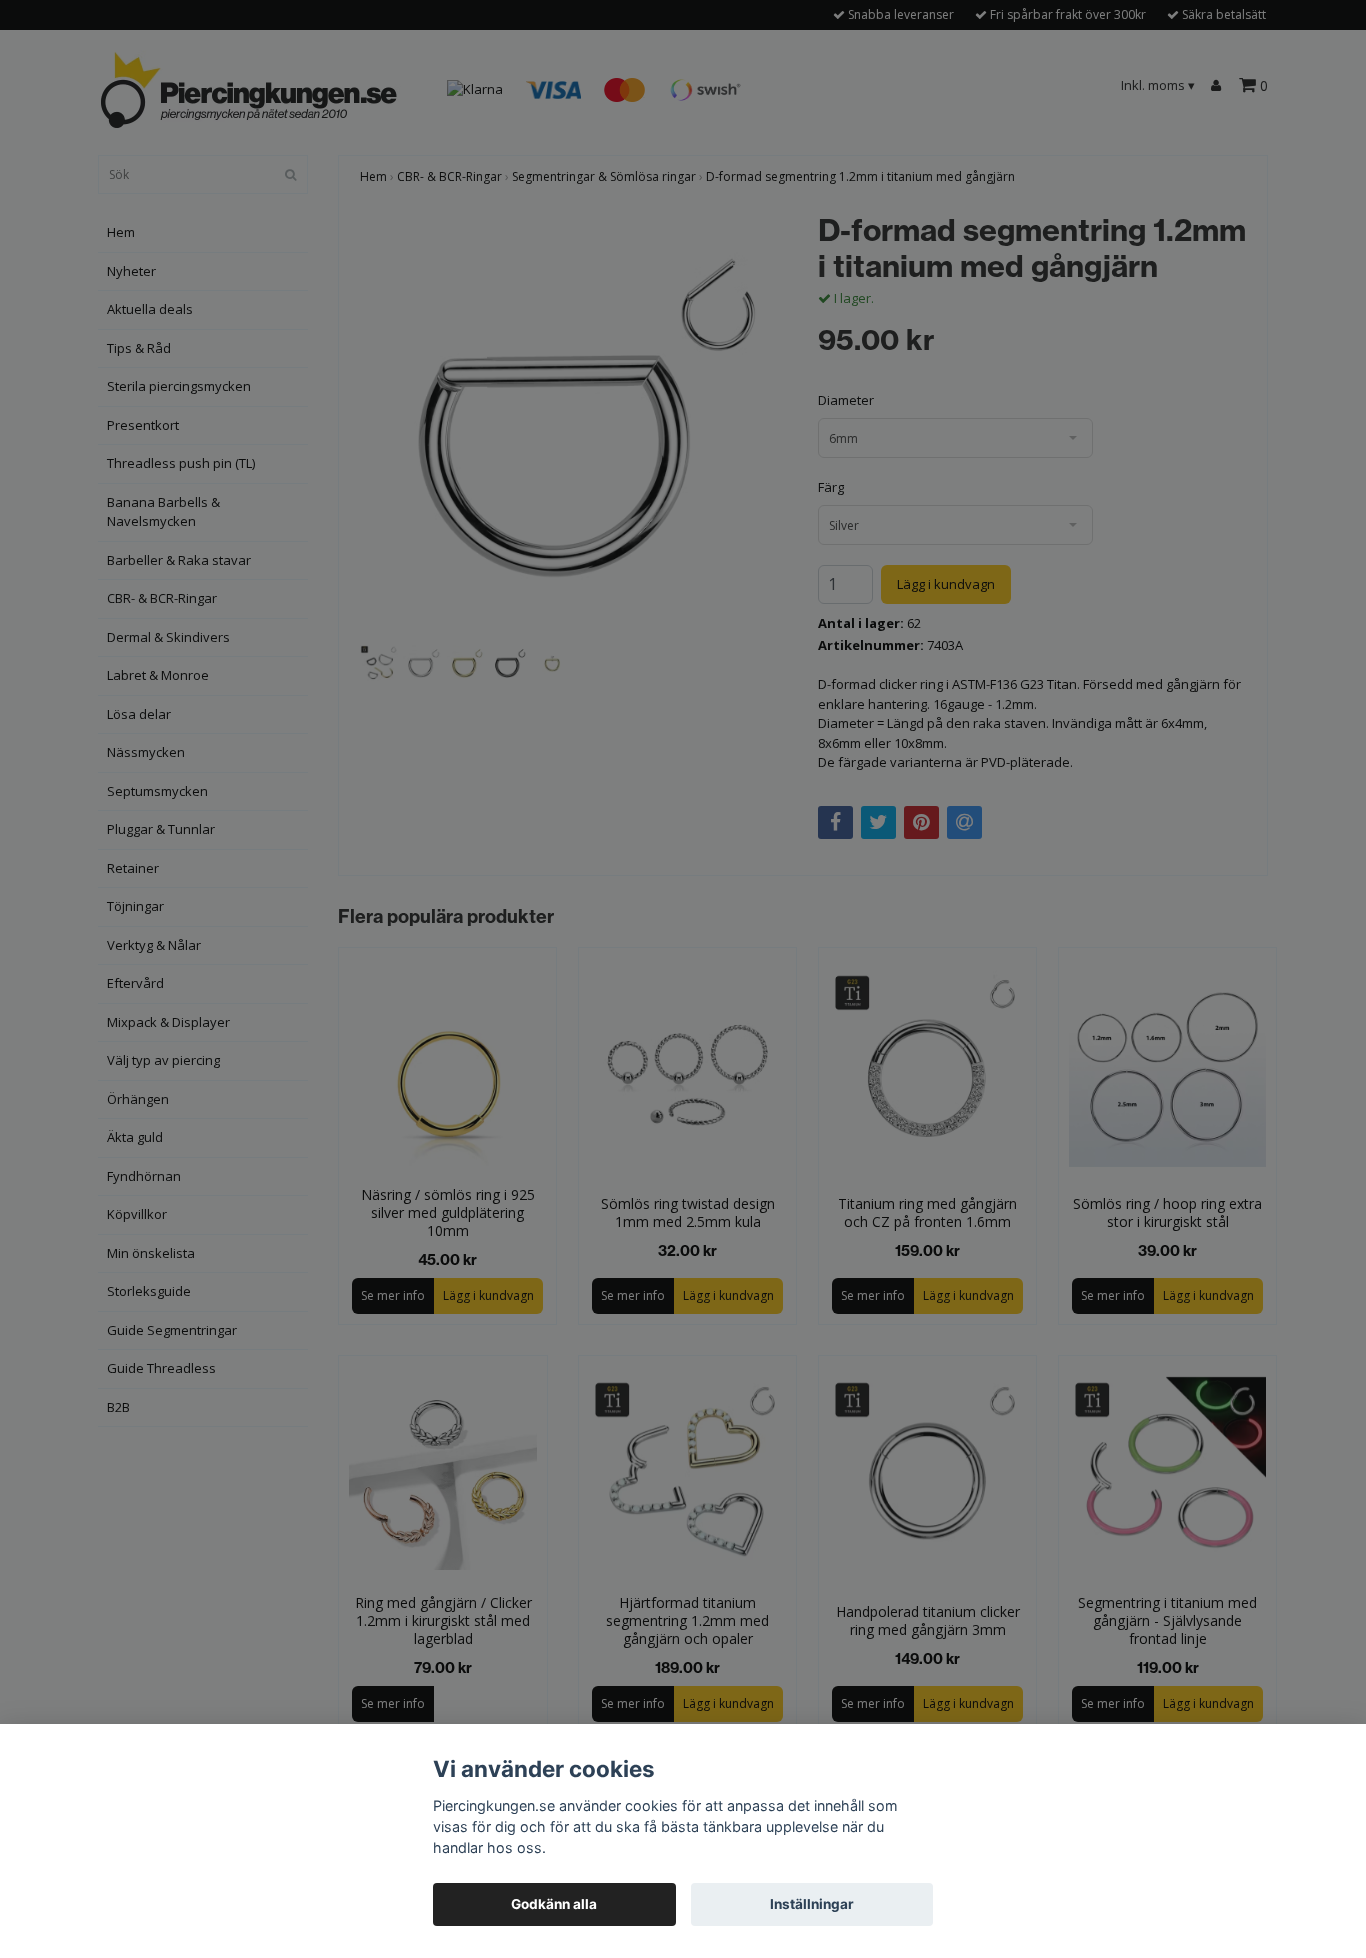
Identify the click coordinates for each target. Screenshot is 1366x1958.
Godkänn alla (554, 1904)
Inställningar (812, 1904)
